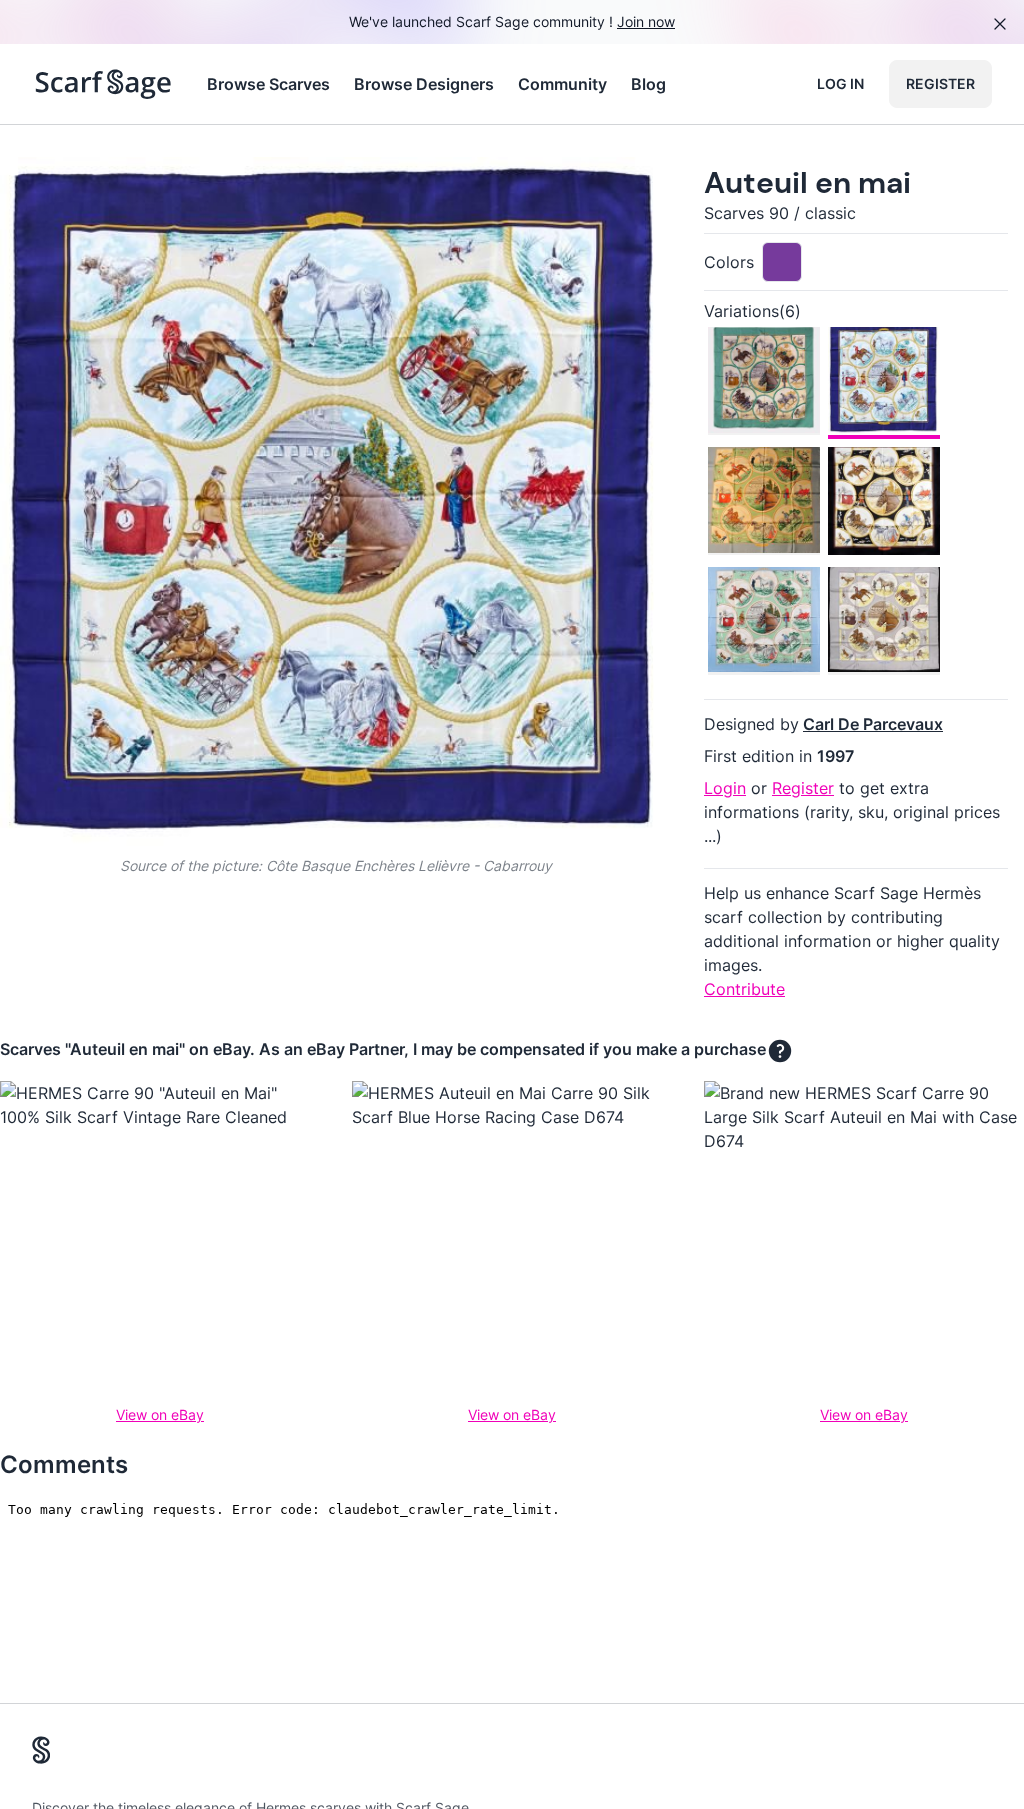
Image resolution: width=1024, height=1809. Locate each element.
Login (725, 788)
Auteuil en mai (807, 182)
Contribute (744, 989)
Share (619, 188)
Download (515, 188)
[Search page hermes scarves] (103, 84)
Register (940, 83)
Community (562, 84)
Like (168, 188)
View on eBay (160, 1414)
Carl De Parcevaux (873, 724)
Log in (840, 83)
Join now (646, 21)
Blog (648, 84)
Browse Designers (424, 84)
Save (71, 188)
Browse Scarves (268, 84)
